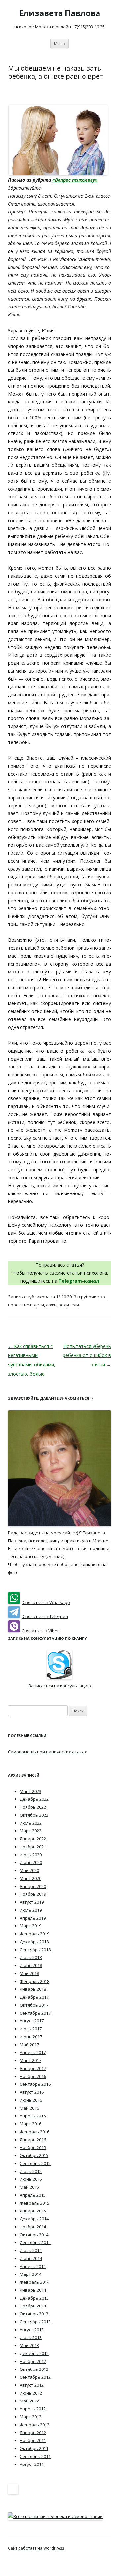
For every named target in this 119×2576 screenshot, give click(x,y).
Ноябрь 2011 (33, 2440)
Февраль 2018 (35, 1981)
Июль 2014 (31, 2250)
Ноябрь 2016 (33, 2076)
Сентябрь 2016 (35, 2084)
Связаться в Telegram (45, 1616)
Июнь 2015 (31, 2179)
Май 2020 (29, 1870)
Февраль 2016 (35, 2132)
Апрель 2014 (33, 2266)
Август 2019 (32, 1902)
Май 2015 (29, 2187)
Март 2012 (31, 2417)
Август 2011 (32, 2464)
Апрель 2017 (33, 2052)
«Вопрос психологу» (75, 180)
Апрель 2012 (33, 2409)
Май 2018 (29, 1973)
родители (69, 1305)
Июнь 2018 (31, 1965)
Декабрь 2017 (34, 1997)
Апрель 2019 (33, 1918)
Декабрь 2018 (34, 1942)
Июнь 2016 (31, 2100)
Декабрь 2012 (34, 2353)
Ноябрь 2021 (33, 1847)
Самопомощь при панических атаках (47, 1752)
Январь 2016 (33, 2140)
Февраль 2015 (35, 2203)
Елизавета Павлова (60, 13)
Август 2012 (32, 2385)
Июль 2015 (31, 2171)
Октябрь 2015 (34, 2155)
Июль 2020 (31, 1855)
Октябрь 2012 (34, 2369)
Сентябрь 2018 (35, 1950)
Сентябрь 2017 (35, 2013)
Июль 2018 (31, 1957)
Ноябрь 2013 (33, 2306)
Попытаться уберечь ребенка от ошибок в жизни (87, 1355)
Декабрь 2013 (34, 2298)
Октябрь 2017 (34, 2005)
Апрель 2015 (33, 2195)
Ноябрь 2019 (33, 1894)
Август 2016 (32, 2092)
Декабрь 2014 (34, 2219)
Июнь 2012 (31, 2393)
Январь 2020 (33, 1886)
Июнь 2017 (31, 2037)
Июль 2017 (31, 2029)
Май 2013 (29, 2345)
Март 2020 (31, 1878)
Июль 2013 (31, 2337)
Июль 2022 (31, 1823)
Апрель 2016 (33, 2116)
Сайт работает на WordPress (36, 2548)
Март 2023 (31, 1791)
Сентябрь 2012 (35, 2377)
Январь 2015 (33, 2211)
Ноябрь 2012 (33, 2361)
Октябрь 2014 (34, 2235)
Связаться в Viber (40, 1631)
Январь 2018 (33, 1989)
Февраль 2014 (35, 2282)
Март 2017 (31, 2060)
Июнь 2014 (31, 2258)
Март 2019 (31, 1926)
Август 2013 (32, 2330)
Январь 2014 (33, 2290)
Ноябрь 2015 (33, 2147)
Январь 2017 (33, 2068)
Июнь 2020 (31, 1862)
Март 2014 (31, 2274)
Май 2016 (29, 2108)
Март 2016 (31, 2124)
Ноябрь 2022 (33, 1807)
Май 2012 (29, 2401)
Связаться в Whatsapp (46, 1602)
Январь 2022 (33, 1839)
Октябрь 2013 (34, 2314)
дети (39, 1305)
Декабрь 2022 (34, 1799)
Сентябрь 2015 (35, 2163)
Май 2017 (29, 2045)
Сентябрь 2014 (35, 2242)
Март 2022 (31, 1831)
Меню (59, 43)
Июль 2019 (31, 1910)
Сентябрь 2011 (35, 2456)
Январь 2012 (33, 2433)
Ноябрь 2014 (33, 2227)
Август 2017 (32, 2021)
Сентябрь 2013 (35, 2322)
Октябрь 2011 (34, 2448)
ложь (51, 1305)
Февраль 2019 (35, 1934)
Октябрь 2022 (34, 1815)
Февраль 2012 (35, 2425)
